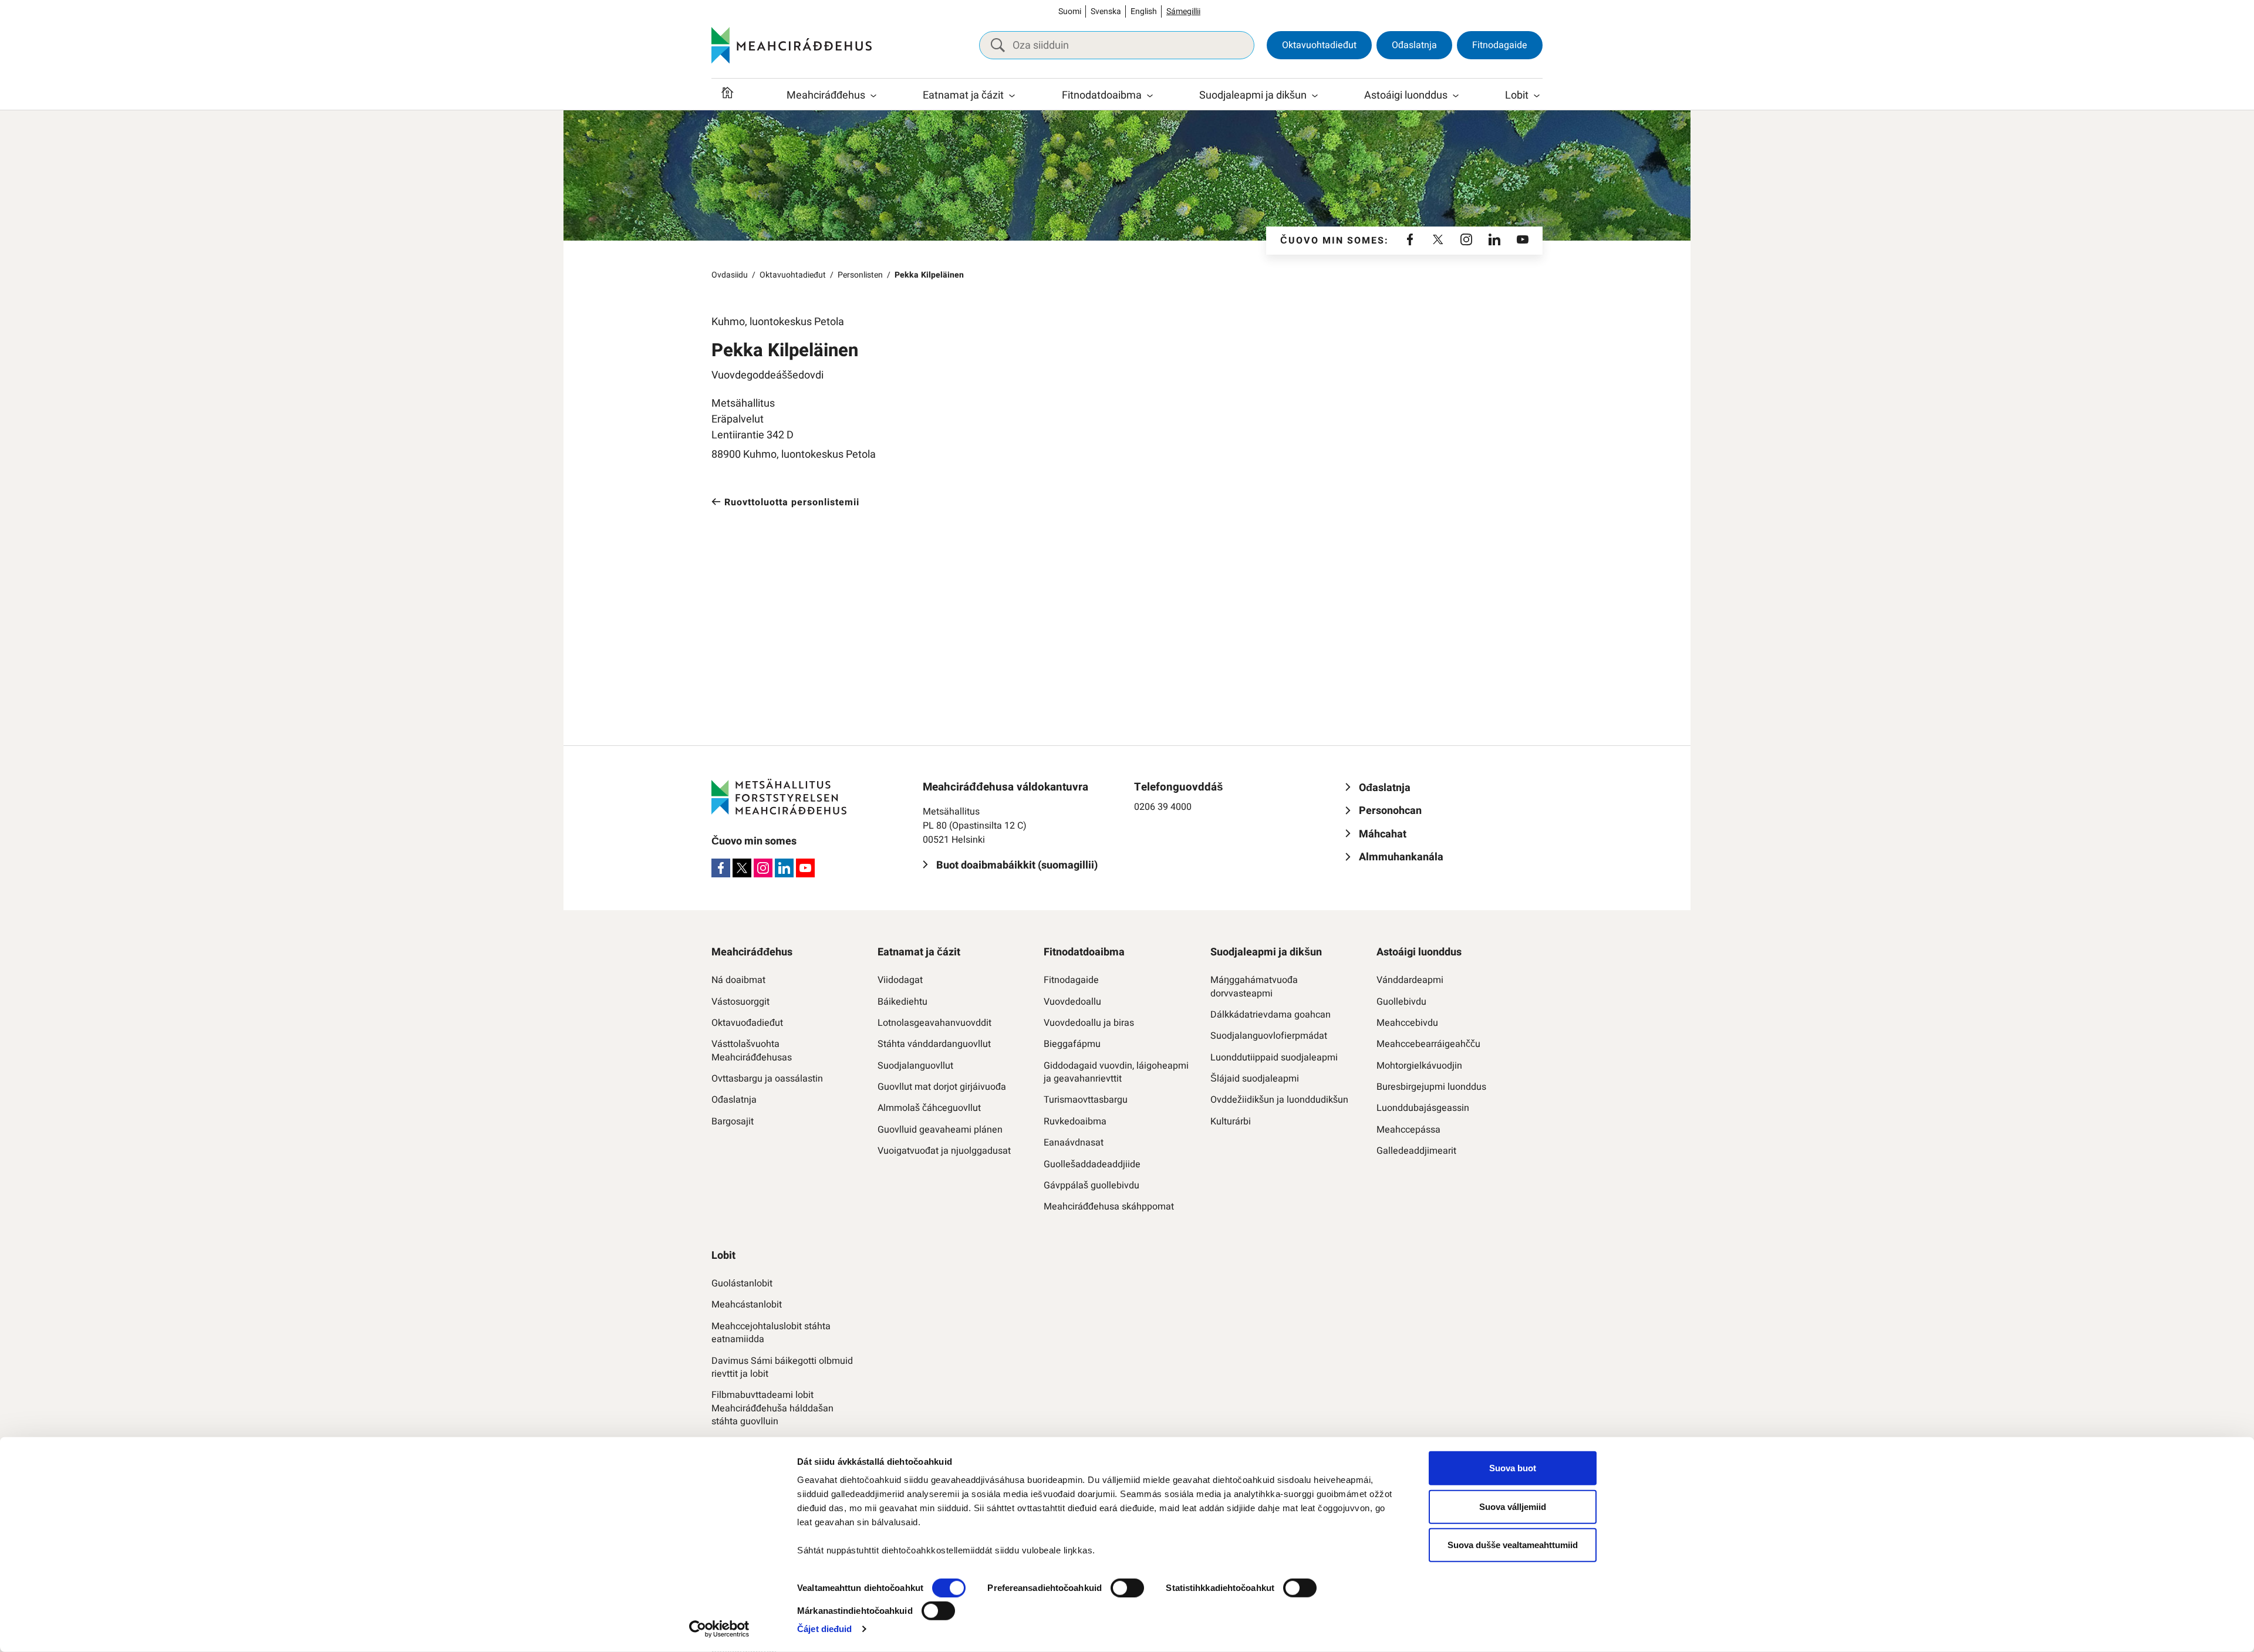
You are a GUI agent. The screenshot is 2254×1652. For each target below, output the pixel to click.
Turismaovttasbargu (1086, 1100)
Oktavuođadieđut (747, 1023)
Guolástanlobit (742, 1283)
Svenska (1106, 11)
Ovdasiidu (730, 275)
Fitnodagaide (1500, 45)
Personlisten (860, 275)
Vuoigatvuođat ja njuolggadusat (944, 1151)
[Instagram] (1466, 241)
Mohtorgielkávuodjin (1419, 1066)
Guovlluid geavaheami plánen (940, 1130)
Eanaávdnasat (1074, 1143)
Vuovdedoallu (1072, 1002)
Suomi (1070, 11)
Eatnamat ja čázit (963, 95)
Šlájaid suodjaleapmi (1255, 1079)
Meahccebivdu (1407, 1023)
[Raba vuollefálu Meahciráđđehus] (873, 96)
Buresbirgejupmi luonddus (1431, 1087)
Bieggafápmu (1072, 1044)
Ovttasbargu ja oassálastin (767, 1079)
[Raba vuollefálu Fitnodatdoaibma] (1150, 96)
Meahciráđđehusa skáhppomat (1109, 1207)
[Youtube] (1523, 241)
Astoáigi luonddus (1406, 95)
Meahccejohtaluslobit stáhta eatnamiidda (771, 1333)
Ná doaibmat (738, 980)
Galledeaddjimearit (1416, 1151)
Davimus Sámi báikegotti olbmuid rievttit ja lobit (782, 1368)
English (1144, 11)
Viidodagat (900, 980)
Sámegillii (1183, 11)
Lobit (1517, 95)
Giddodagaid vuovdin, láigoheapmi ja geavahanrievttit (1116, 1072)
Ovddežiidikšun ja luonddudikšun (1279, 1100)
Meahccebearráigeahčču (1428, 1044)
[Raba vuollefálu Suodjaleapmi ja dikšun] (1315, 96)
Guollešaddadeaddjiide (1092, 1164)
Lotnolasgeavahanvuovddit (934, 1023)
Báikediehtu (902, 1002)
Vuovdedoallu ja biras (1089, 1023)
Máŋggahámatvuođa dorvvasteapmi (1254, 987)
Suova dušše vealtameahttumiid (1513, 1545)
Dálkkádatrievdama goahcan (1271, 1015)
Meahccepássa (1408, 1130)
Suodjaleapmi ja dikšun (1253, 95)
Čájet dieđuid (824, 1629)
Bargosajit (733, 1121)
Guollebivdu (1401, 1002)
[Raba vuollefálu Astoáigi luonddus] (1456, 96)
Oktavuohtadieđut (1319, 45)
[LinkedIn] (1494, 241)
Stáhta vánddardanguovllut (934, 1044)
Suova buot (1513, 1468)
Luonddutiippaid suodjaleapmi (1274, 1058)
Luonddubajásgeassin (1423, 1108)
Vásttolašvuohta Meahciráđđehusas (752, 1051)
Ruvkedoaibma (1075, 1121)
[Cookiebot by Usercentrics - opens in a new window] (719, 1629)
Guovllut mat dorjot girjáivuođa (942, 1087)
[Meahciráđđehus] (792, 45)
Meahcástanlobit (747, 1305)
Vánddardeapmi (1410, 980)
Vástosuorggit (740, 1002)
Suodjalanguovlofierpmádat (1269, 1036)
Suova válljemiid (1513, 1506)
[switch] (1127, 1588)
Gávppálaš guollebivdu (1091, 1185)
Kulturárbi (1231, 1121)
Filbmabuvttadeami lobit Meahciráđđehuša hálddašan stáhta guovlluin (772, 1408)
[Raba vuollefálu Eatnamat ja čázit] (1012, 96)
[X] (1438, 241)
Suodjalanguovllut (915, 1066)
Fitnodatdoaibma (1102, 95)
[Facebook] (1410, 241)
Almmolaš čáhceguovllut (929, 1108)
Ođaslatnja (1414, 45)
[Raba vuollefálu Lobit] (1537, 96)
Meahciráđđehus (826, 95)
